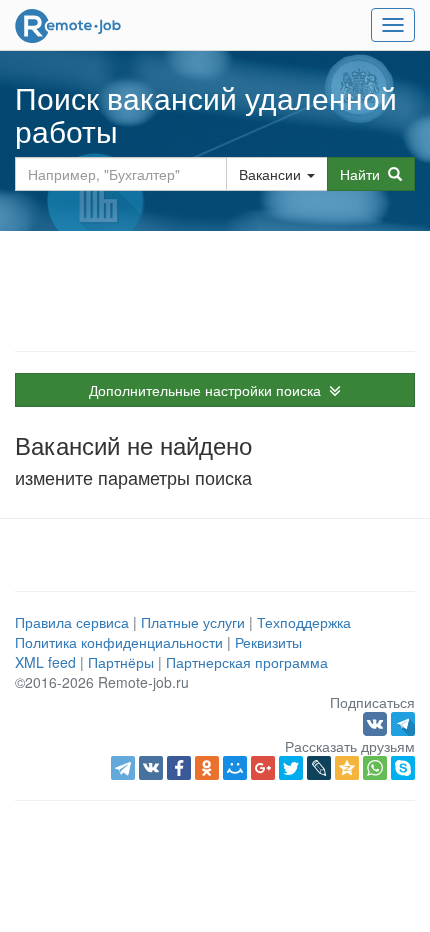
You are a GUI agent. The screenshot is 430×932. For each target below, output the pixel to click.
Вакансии (270, 174)
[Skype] (403, 768)
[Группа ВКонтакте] (377, 722)
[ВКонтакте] (151, 768)
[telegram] (123, 768)
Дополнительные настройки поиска (209, 390)
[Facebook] (179, 768)
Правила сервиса (72, 622)
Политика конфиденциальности (119, 642)
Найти (364, 174)
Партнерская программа (247, 662)
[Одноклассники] (207, 768)
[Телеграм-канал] (403, 722)
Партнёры (121, 662)
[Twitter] (291, 768)
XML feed (45, 662)
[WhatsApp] (375, 768)
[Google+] (263, 768)
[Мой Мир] (235, 768)
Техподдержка (304, 622)
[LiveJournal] (319, 768)
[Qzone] (347, 768)
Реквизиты (268, 642)
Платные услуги (193, 622)
